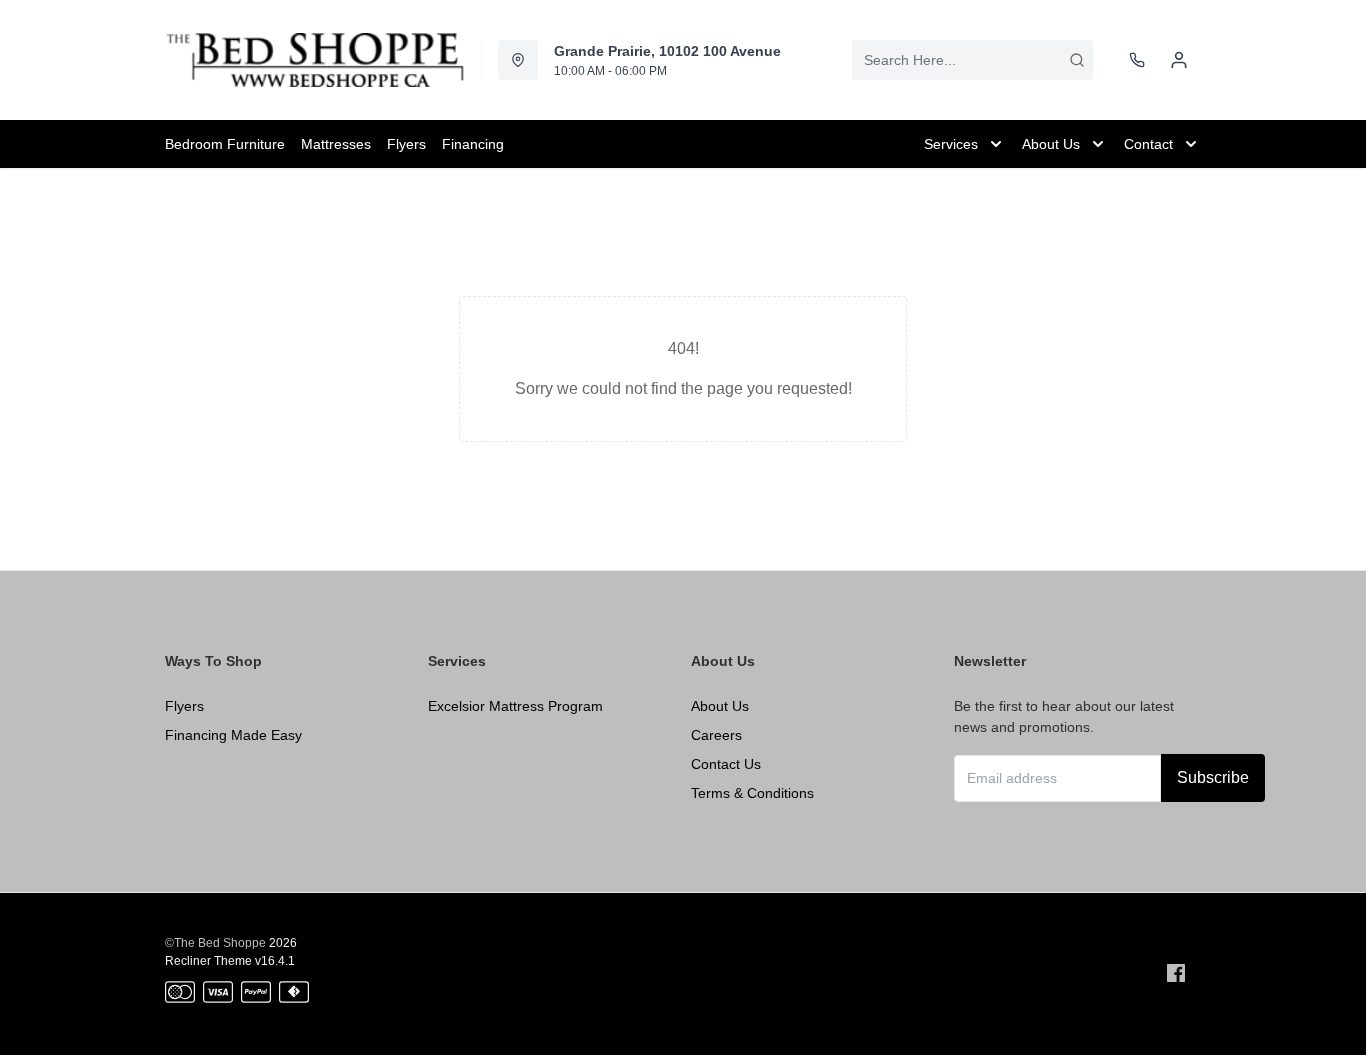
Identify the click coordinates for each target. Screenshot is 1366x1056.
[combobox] (972, 60)
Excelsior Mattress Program (515, 706)
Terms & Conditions (752, 793)
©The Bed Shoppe (215, 943)
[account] (1179, 60)
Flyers (184, 706)
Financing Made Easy (233, 735)
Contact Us (726, 764)
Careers (716, 735)
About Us (720, 706)
